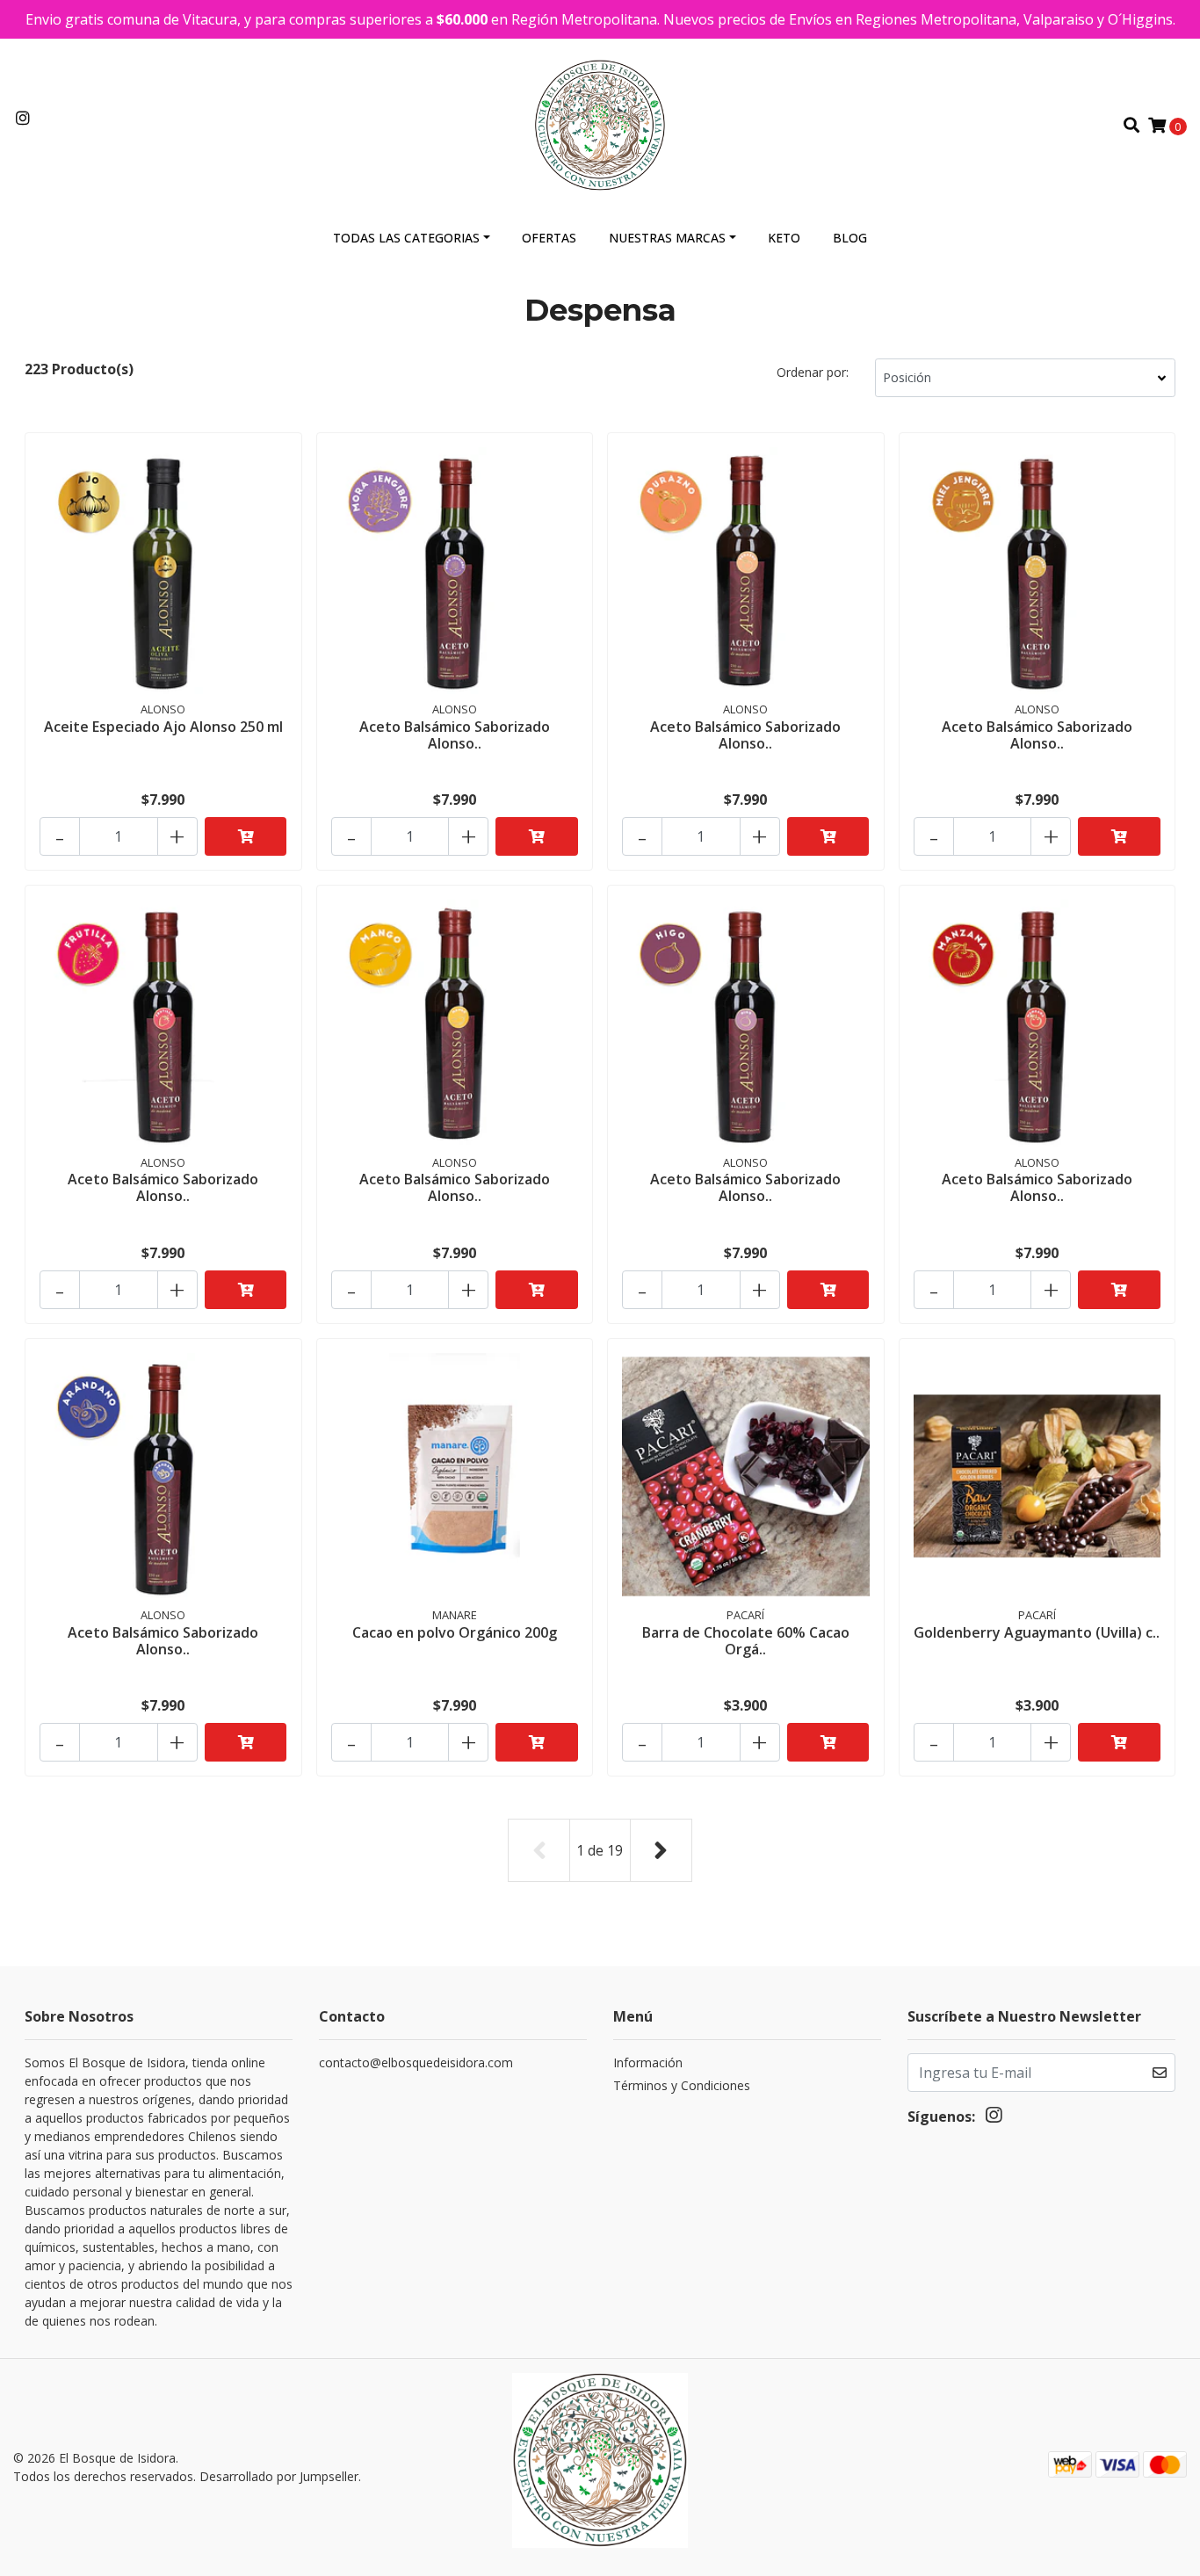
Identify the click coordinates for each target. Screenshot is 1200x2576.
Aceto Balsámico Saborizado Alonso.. (455, 735)
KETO (784, 238)
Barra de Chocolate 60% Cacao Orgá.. (746, 1641)
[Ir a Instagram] (23, 119)
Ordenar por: (813, 372)
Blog (850, 238)
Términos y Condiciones (682, 2085)
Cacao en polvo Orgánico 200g (455, 1632)
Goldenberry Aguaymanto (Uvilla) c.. (1037, 1632)
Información (648, 2062)
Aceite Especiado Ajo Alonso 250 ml (163, 727)
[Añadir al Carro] (246, 836)
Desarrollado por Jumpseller (279, 2476)
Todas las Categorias (406, 238)
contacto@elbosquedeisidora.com (416, 2062)
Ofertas (549, 238)
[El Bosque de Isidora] (600, 124)
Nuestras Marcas (667, 238)
